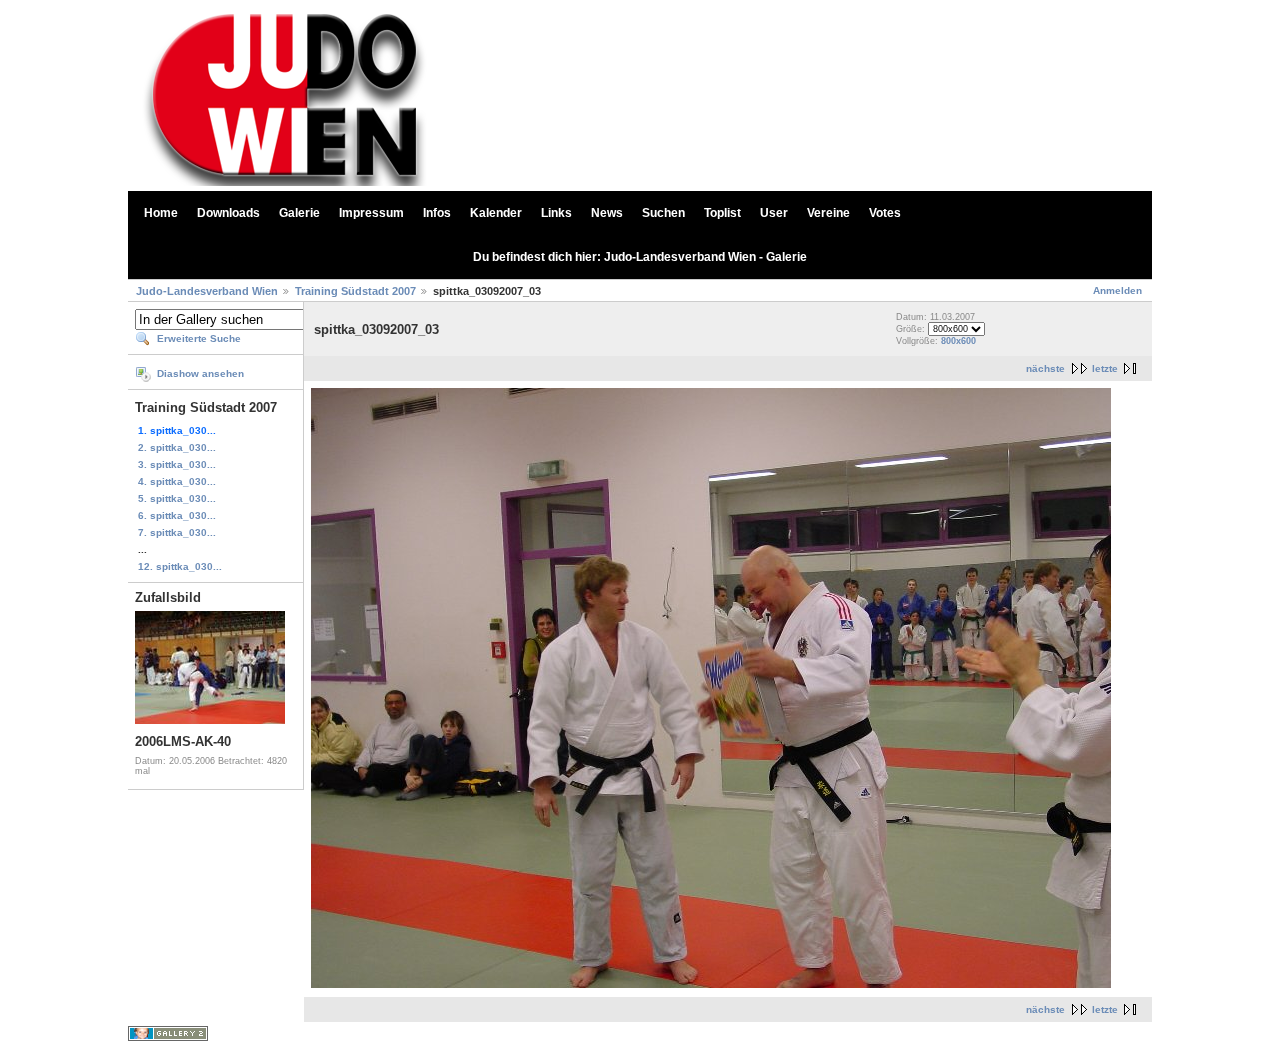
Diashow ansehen (200, 373)
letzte (1105, 368)
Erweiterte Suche (199, 338)
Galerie (299, 213)
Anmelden (1117, 290)
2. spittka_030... (177, 447)
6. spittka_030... (177, 515)
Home (161, 213)
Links (556, 213)
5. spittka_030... (177, 498)
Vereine (828, 213)
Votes (885, 213)
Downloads (228, 213)
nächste (1045, 368)
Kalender (496, 213)
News (607, 213)
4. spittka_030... (177, 481)
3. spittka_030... (177, 464)
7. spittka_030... (177, 532)
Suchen (663, 213)
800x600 (958, 341)
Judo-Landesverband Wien (207, 291)
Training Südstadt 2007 (355, 291)
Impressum (371, 213)
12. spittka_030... (180, 566)
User (774, 213)
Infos (437, 213)
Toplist (722, 213)
